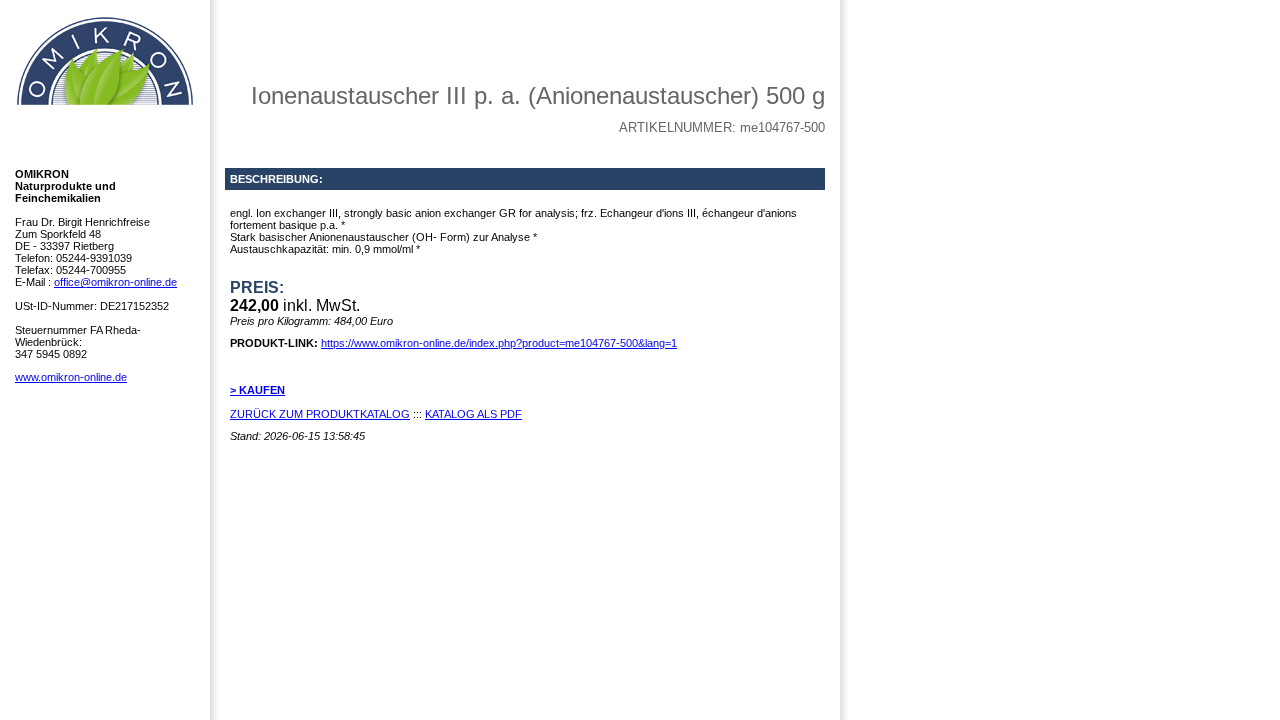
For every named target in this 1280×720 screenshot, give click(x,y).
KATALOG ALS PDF (473, 414)
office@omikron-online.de (115, 282)
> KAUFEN (257, 390)
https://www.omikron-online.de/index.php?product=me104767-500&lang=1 (499, 343)
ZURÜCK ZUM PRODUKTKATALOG (320, 414)
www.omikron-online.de (71, 377)
